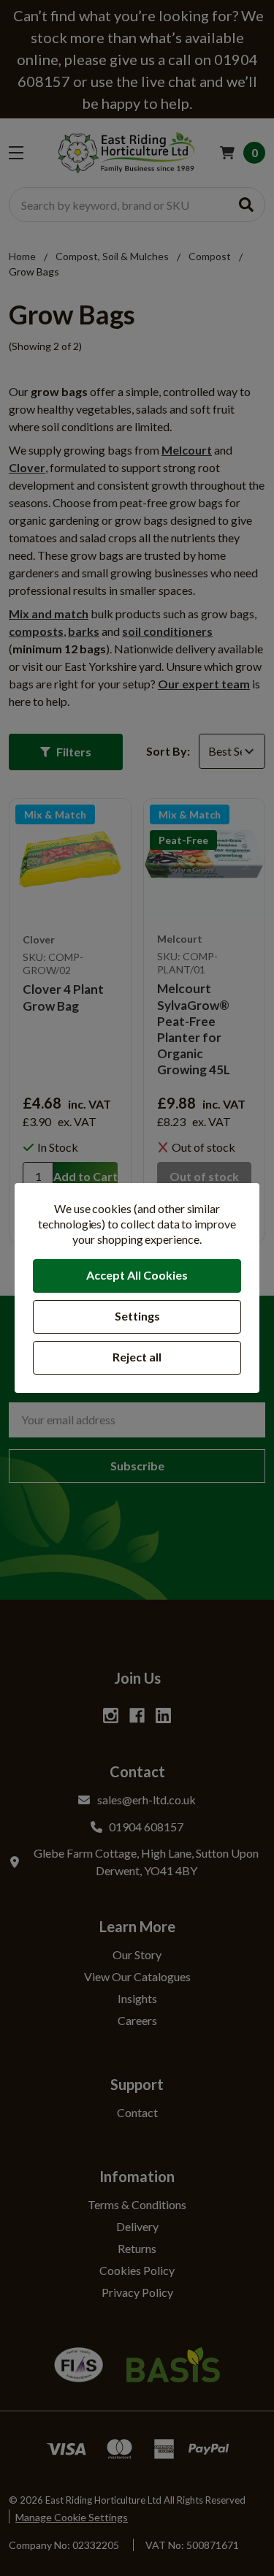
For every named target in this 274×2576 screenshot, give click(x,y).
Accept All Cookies (137, 1275)
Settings (137, 1316)
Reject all (137, 1357)
